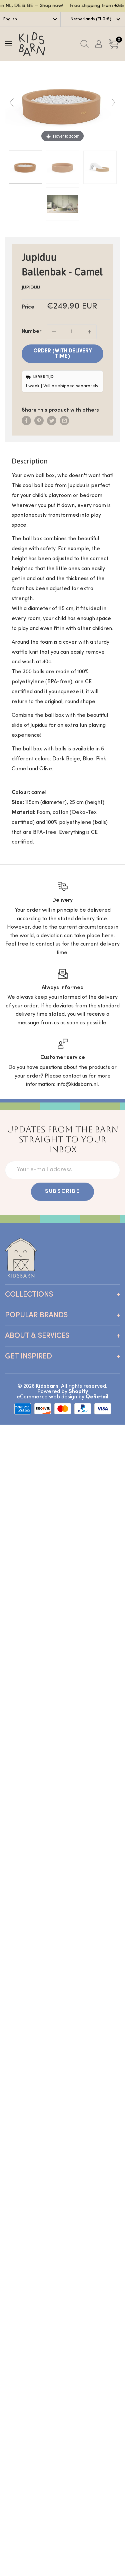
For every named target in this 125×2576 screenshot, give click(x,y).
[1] (89, 332)
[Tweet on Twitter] (52, 421)
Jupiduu (31, 288)
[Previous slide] (12, 102)
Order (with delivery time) (63, 354)
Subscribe (63, 1192)
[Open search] (84, 44)
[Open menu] (8, 44)
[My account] (99, 44)
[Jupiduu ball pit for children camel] (25, 167)
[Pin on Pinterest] (39, 421)
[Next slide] (113, 102)
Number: (32, 331)
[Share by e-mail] (64, 421)
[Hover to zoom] (62, 106)
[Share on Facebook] (26, 421)
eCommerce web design (47, 1397)
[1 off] (54, 332)
